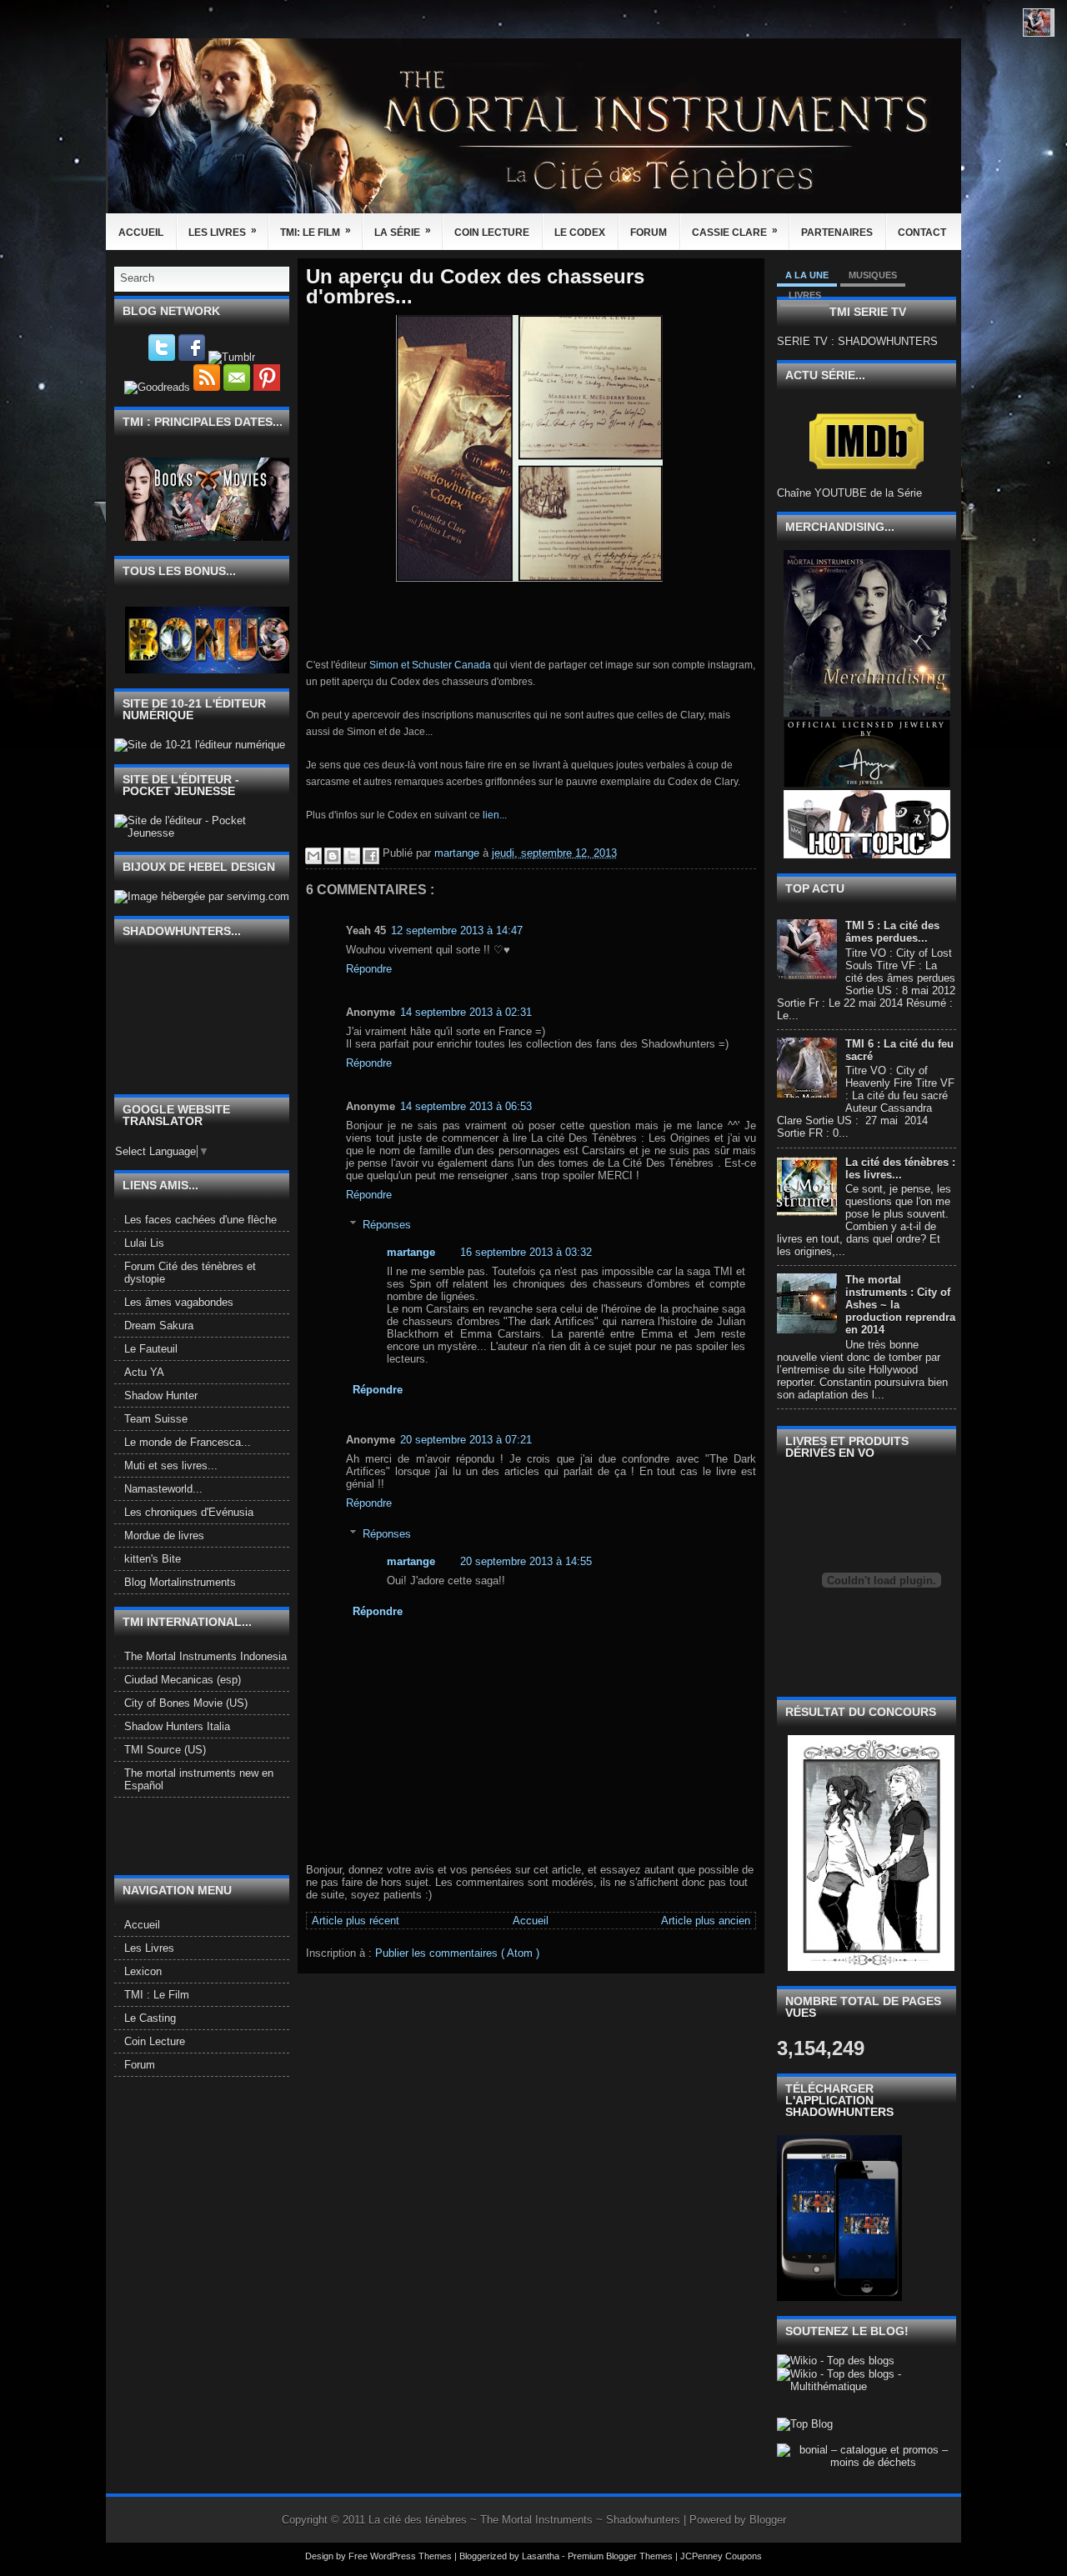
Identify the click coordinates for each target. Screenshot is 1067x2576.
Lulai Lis (144, 1243)
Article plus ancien (706, 1921)
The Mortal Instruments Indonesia (205, 1656)
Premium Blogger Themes (621, 2556)
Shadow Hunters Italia (177, 1726)
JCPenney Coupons (721, 2556)
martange (411, 1252)
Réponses (387, 1225)
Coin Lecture (492, 233)
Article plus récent (356, 1921)
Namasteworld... (163, 1489)
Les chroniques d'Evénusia (189, 1512)
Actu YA (144, 1372)
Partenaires (837, 233)
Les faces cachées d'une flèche (200, 1220)
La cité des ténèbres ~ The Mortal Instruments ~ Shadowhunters (526, 2520)
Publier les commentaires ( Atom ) (457, 1953)
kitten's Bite (153, 1559)
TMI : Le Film (157, 1995)
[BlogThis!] (333, 856)
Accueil (141, 233)
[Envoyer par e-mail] (313, 856)
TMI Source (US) (165, 1750)
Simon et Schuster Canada (431, 665)
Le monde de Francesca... (188, 1442)
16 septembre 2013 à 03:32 (526, 1252)
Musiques (873, 275)
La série (403, 231)
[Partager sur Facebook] (371, 856)
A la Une (807, 275)
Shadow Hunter (161, 1396)
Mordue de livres (164, 1536)
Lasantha (542, 2556)
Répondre (369, 969)
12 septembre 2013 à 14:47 (457, 930)
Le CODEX (580, 233)
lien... (495, 815)
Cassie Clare (735, 231)
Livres (805, 295)
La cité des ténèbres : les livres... (900, 1168)
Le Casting (150, 2018)
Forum (649, 233)
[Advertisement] (212, 1835)
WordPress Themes (412, 2556)
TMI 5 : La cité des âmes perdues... (892, 932)
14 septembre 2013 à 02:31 (466, 1012)
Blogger (768, 2520)
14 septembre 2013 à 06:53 (466, 1106)
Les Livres (223, 231)
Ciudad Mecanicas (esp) (183, 1680)
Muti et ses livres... (171, 1466)
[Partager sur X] (352, 856)
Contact (922, 233)
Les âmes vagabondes (179, 1302)
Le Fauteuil (151, 1349)
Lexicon (143, 1971)
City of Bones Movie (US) (186, 1703)
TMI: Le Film (316, 231)
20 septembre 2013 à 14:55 (526, 1561)
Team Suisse (156, 1419)
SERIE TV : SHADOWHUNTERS (857, 341)
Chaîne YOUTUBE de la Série (849, 493)
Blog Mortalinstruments (180, 1582)
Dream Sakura (159, 1326)
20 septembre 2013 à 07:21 (466, 1440)
